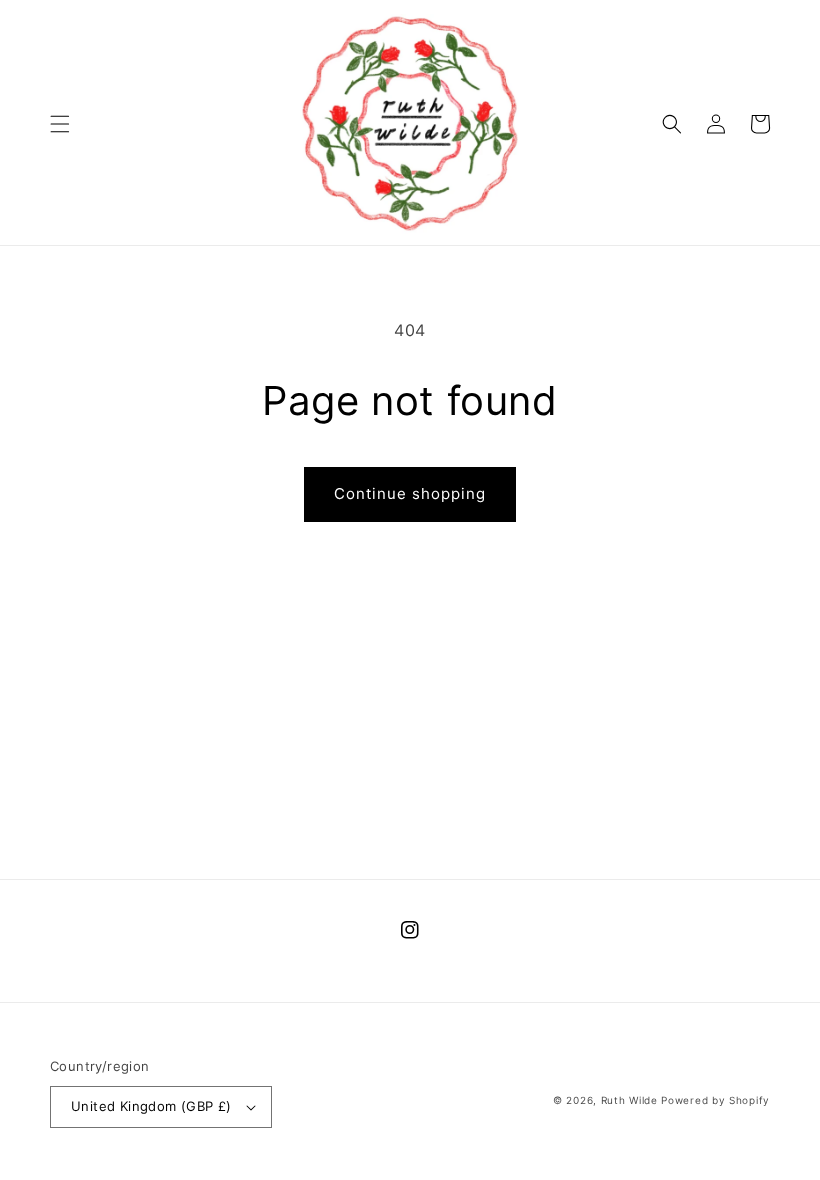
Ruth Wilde (629, 1100)
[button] (60, 124)
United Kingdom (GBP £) (151, 1106)
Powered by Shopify (715, 1100)
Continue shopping (410, 493)
